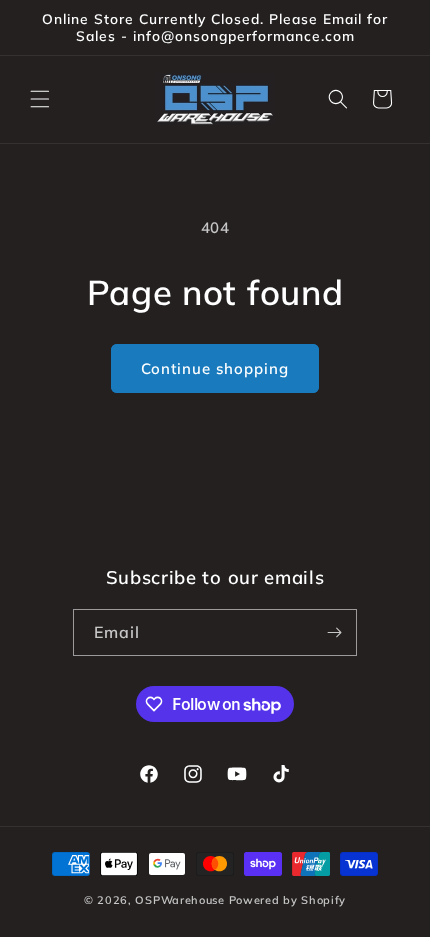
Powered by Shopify (288, 900)
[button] (40, 99)
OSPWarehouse (179, 900)
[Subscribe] (334, 632)
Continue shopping (215, 368)
